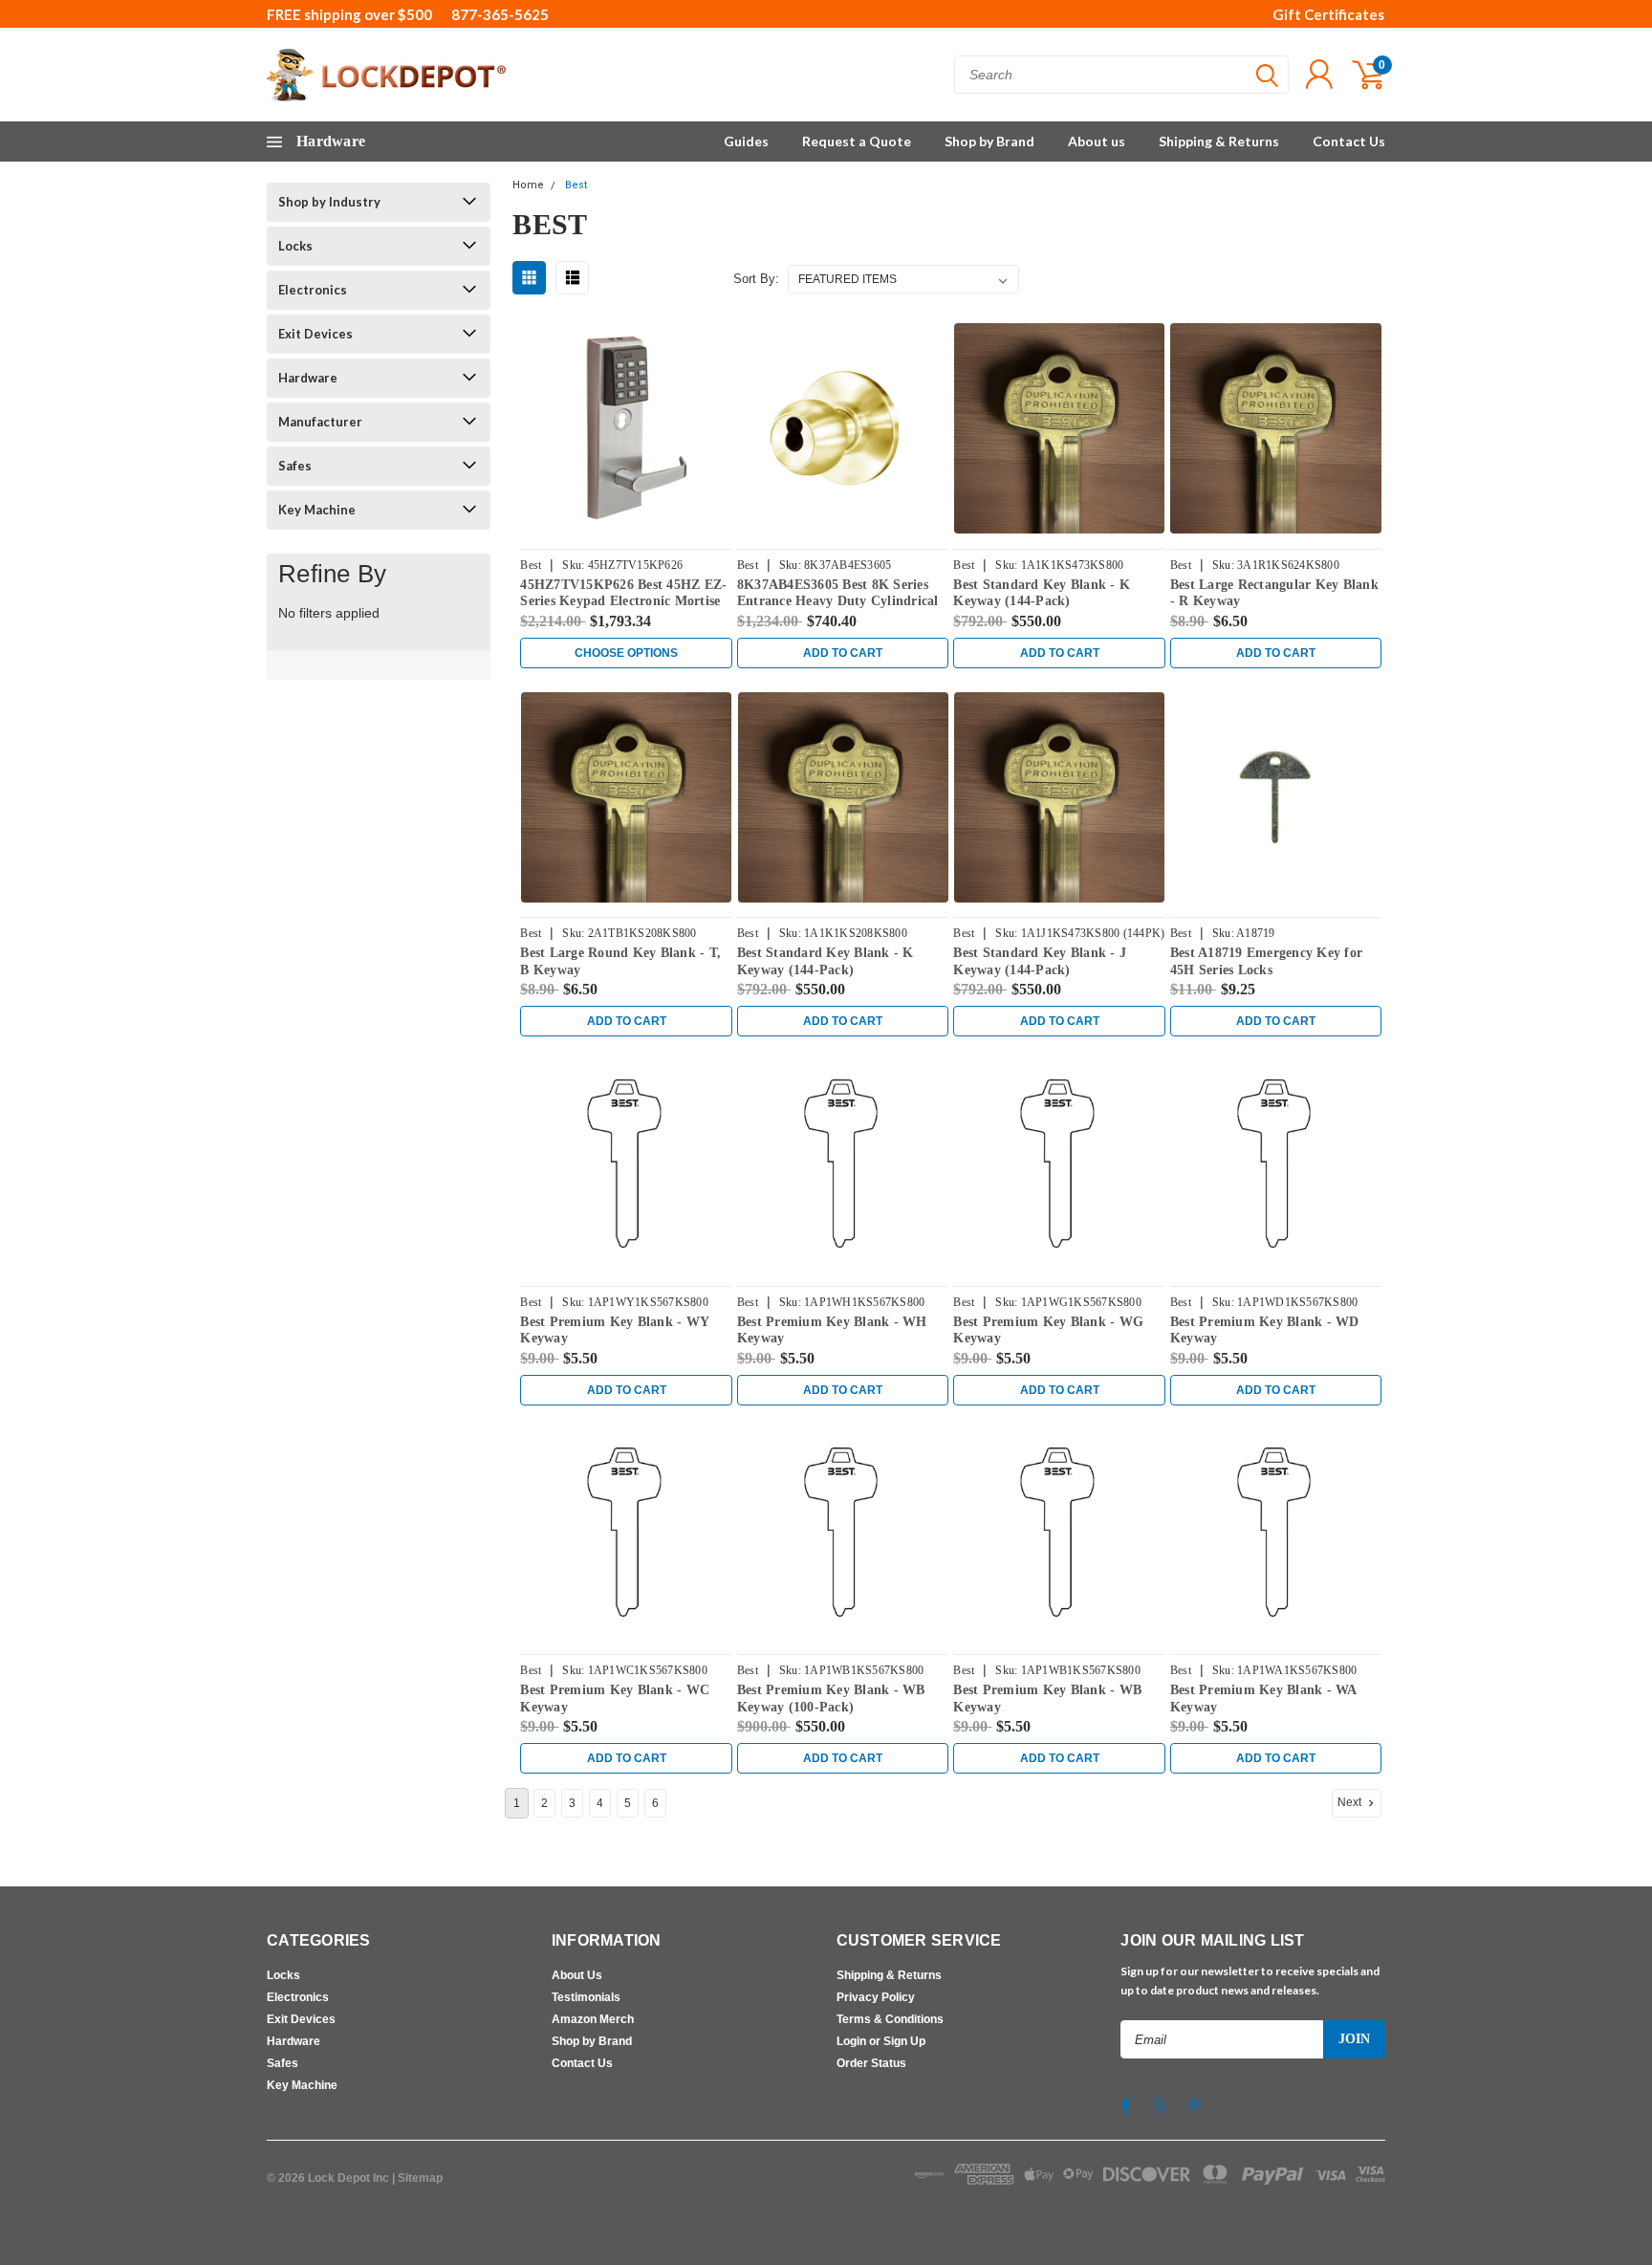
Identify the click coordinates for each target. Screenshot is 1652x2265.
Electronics (313, 290)
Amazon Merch (593, 2019)
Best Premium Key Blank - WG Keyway (1048, 1330)
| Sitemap (417, 2178)
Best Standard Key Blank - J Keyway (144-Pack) (1040, 961)
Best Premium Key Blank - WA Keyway (1263, 1699)
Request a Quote (857, 141)
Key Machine (317, 510)
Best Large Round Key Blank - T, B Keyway (620, 961)
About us (1097, 141)
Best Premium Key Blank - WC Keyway (615, 1699)
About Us (577, 1975)
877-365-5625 (500, 14)
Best (576, 185)
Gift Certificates (1328, 14)
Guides (746, 141)
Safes (295, 466)
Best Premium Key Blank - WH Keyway (832, 1330)
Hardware (308, 378)
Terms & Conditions (890, 2019)
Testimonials (586, 1997)
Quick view (626, 429)
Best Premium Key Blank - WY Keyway (614, 1330)
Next (1351, 1802)
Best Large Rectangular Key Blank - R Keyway (1274, 593)
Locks (295, 246)
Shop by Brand (989, 141)
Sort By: (756, 279)
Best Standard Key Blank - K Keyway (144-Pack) (1042, 593)
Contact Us (1349, 141)
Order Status (871, 2063)
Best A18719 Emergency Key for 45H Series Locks (1266, 961)
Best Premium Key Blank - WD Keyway (1265, 1330)
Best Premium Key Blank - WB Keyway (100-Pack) (831, 1699)
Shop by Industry (329, 202)
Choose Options (626, 653)
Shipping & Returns (1219, 141)
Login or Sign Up (881, 2041)
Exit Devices (315, 334)
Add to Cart (843, 653)
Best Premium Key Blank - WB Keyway (1047, 1699)
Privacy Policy (876, 1997)
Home (528, 185)
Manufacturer (320, 422)
